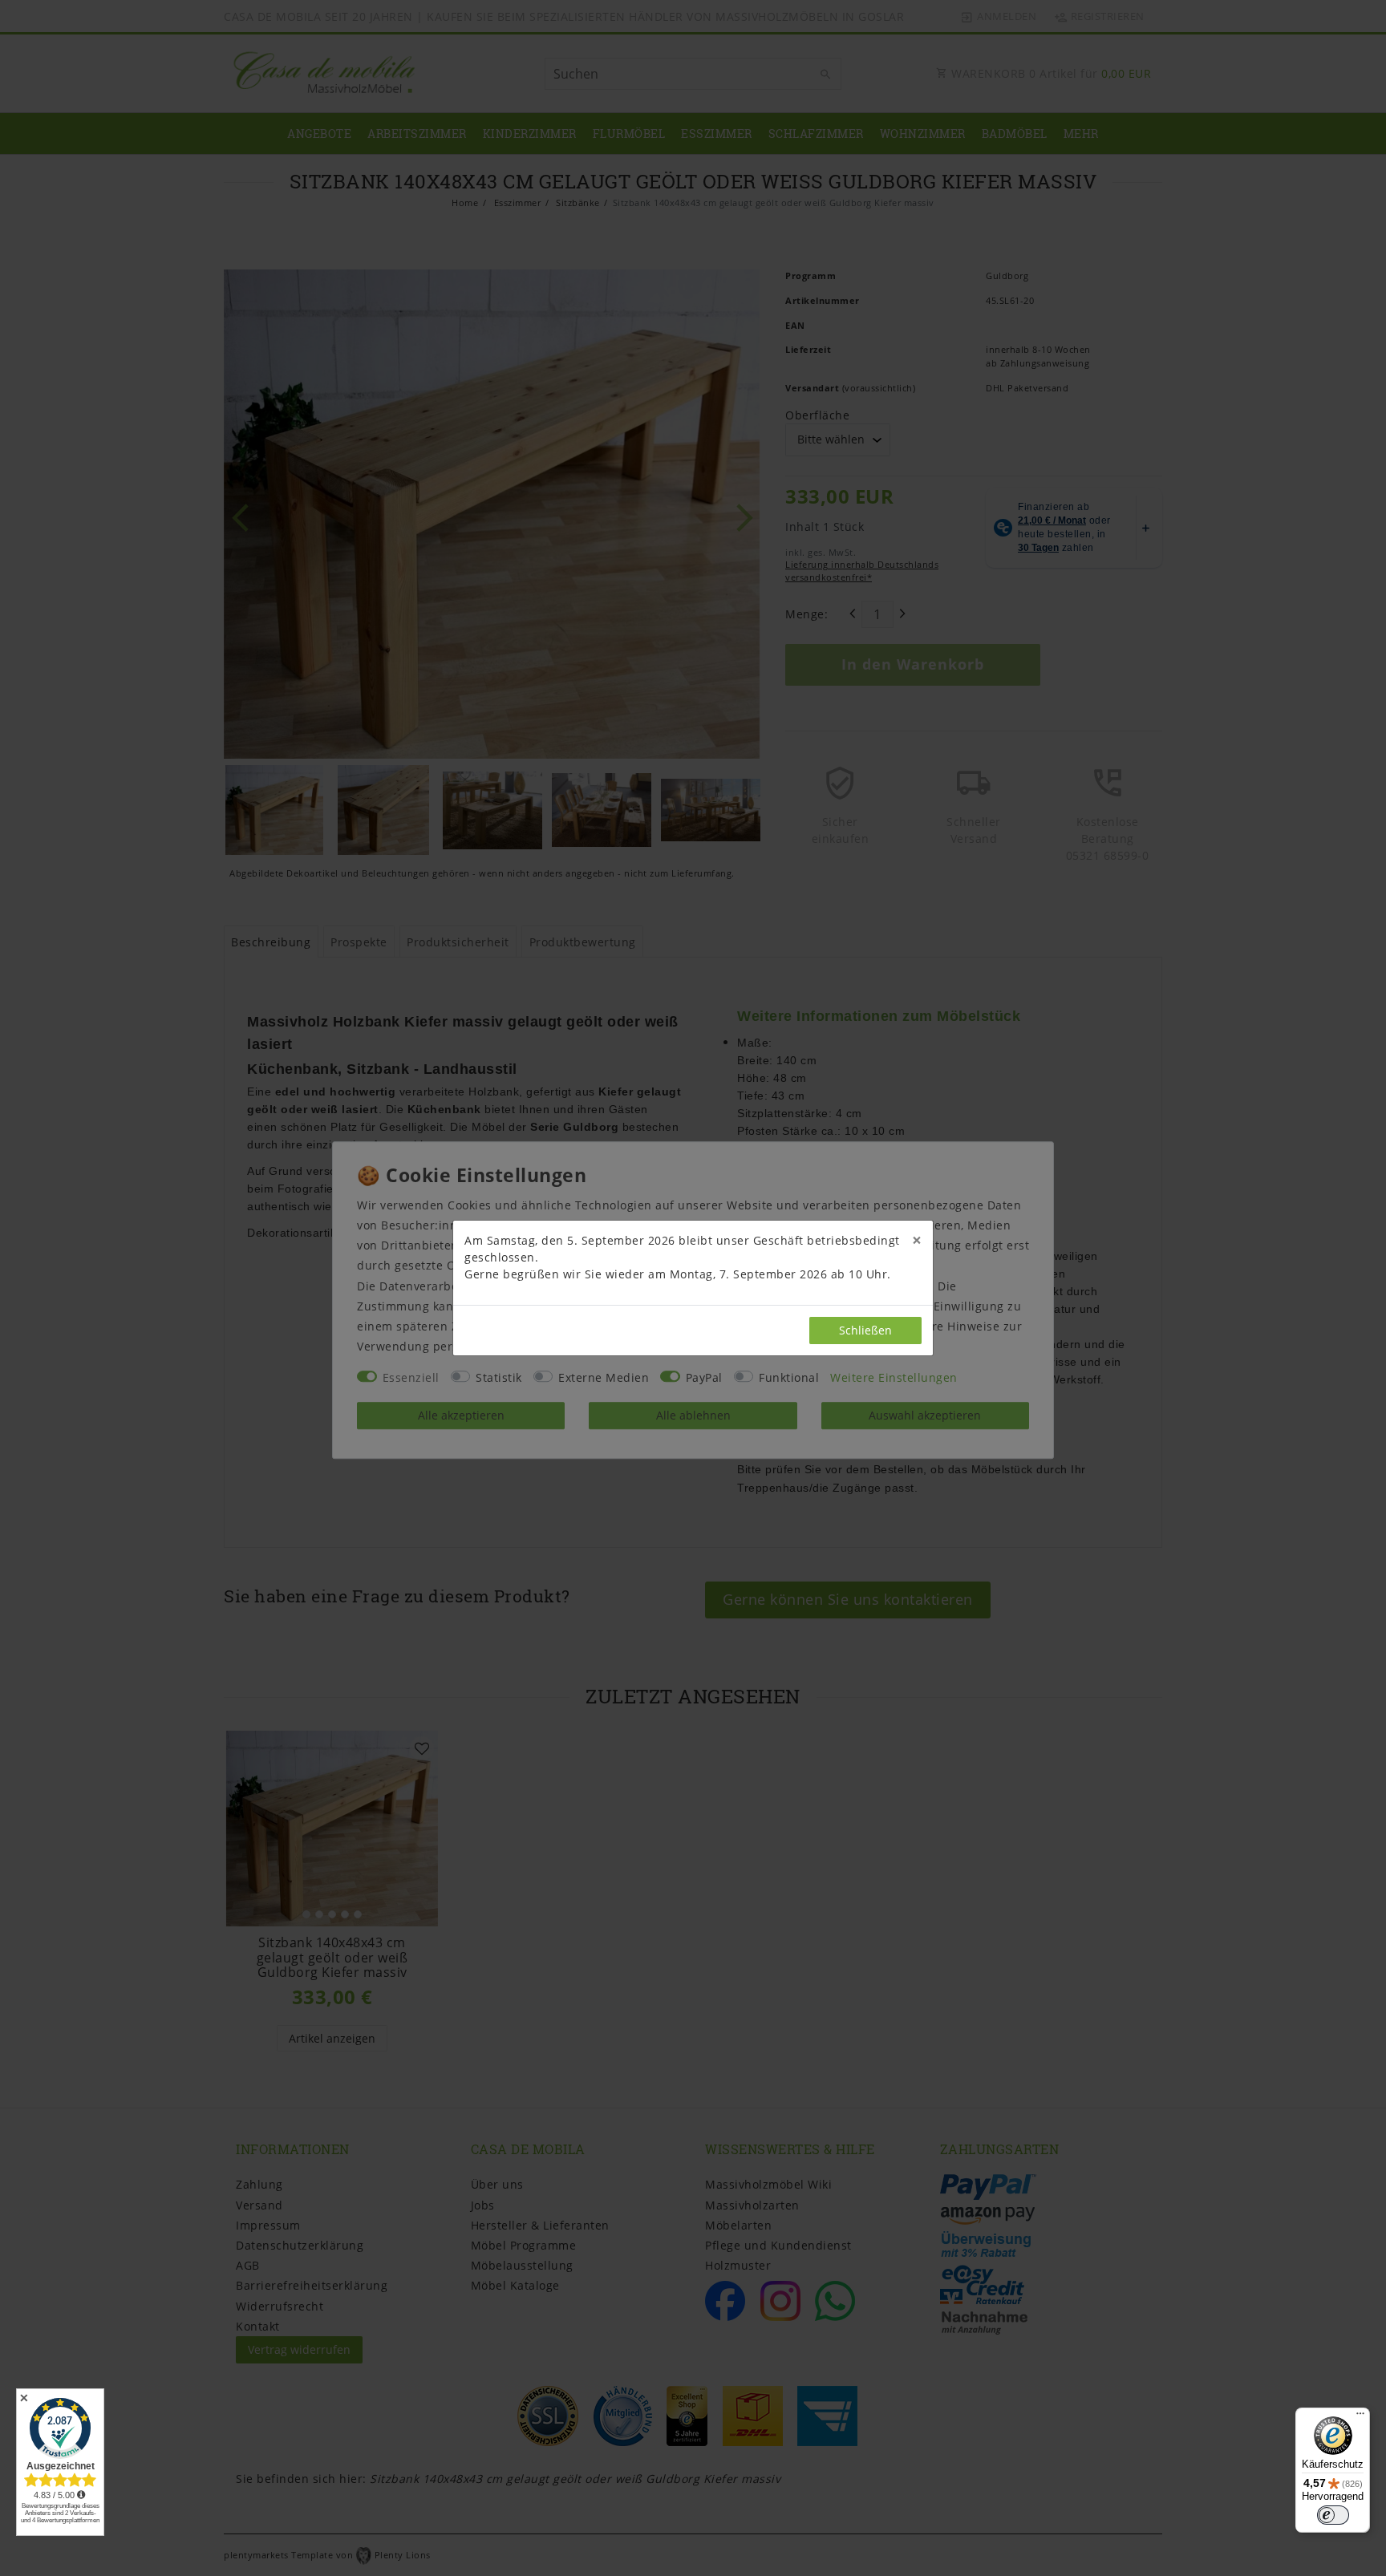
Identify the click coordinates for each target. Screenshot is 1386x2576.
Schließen (865, 1330)
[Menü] (1360, 2417)
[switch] (1333, 2515)
